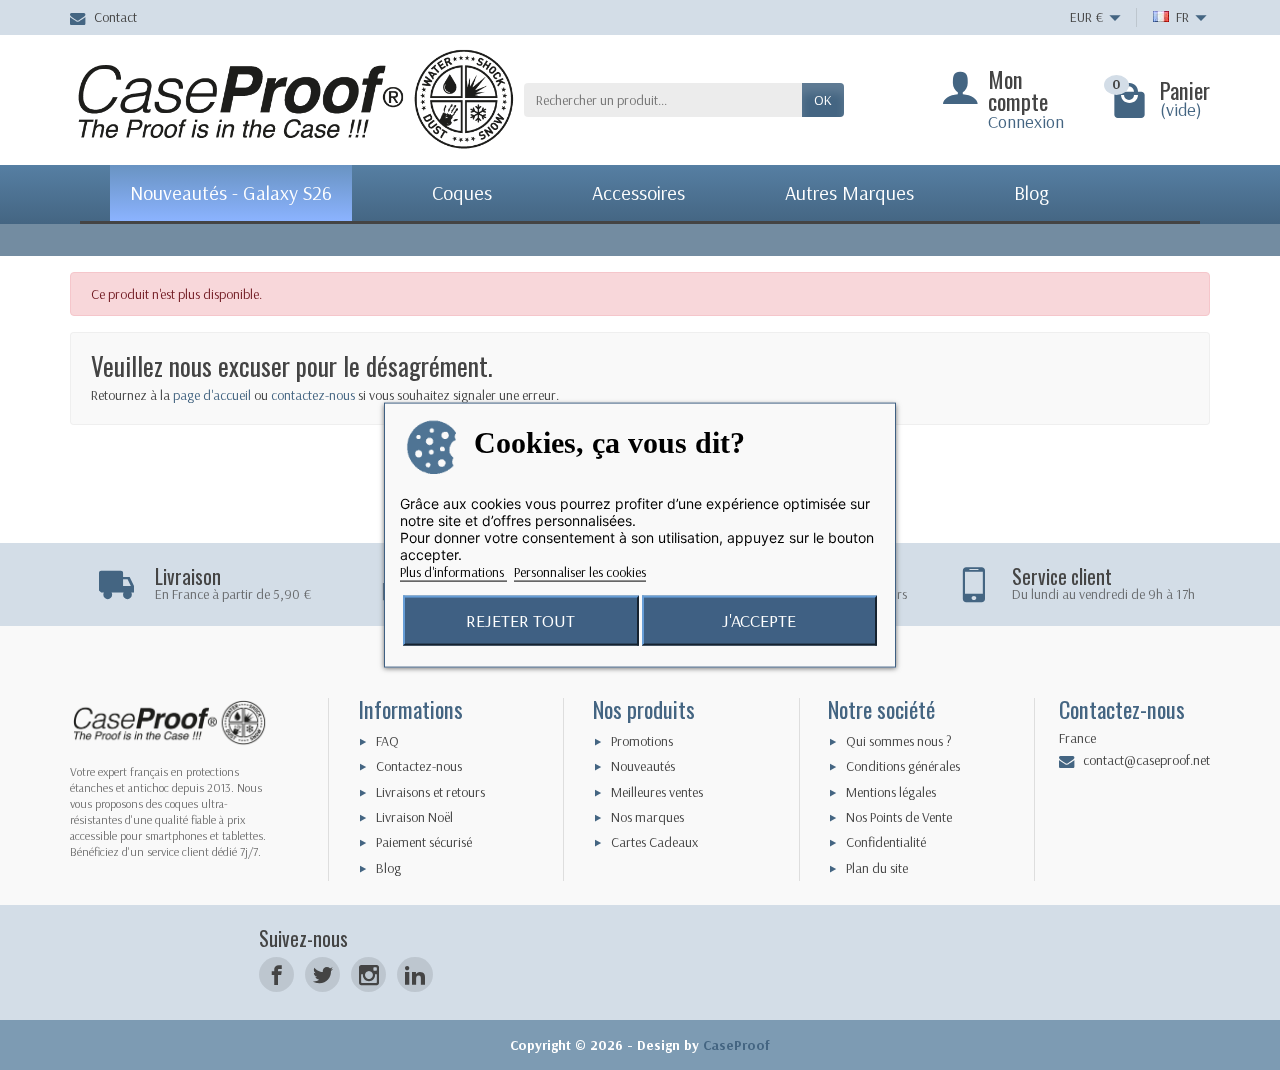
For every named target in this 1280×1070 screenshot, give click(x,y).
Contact (115, 17)
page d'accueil (212, 395)
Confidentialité (886, 842)
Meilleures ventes (657, 792)
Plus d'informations (453, 571)
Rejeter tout (520, 619)
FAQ (387, 741)
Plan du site (877, 868)
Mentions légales (891, 792)
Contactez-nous (419, 766)
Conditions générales (903, 766)
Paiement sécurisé (424, 842)
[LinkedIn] (414, 974)
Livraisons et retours (430, 792)
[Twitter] (322, 974)
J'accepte (759, 619)
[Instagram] (368, 974)
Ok (823, 100)
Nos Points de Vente (899, 817)
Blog (388, 868)
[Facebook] (276, 974)
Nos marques (647, 817)
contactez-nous (313, 395)
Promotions (642, 741)
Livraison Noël (414, 817)
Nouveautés (643, 766)
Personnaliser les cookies (580, 571)
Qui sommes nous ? (899, 741)
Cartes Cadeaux (654, 842)
